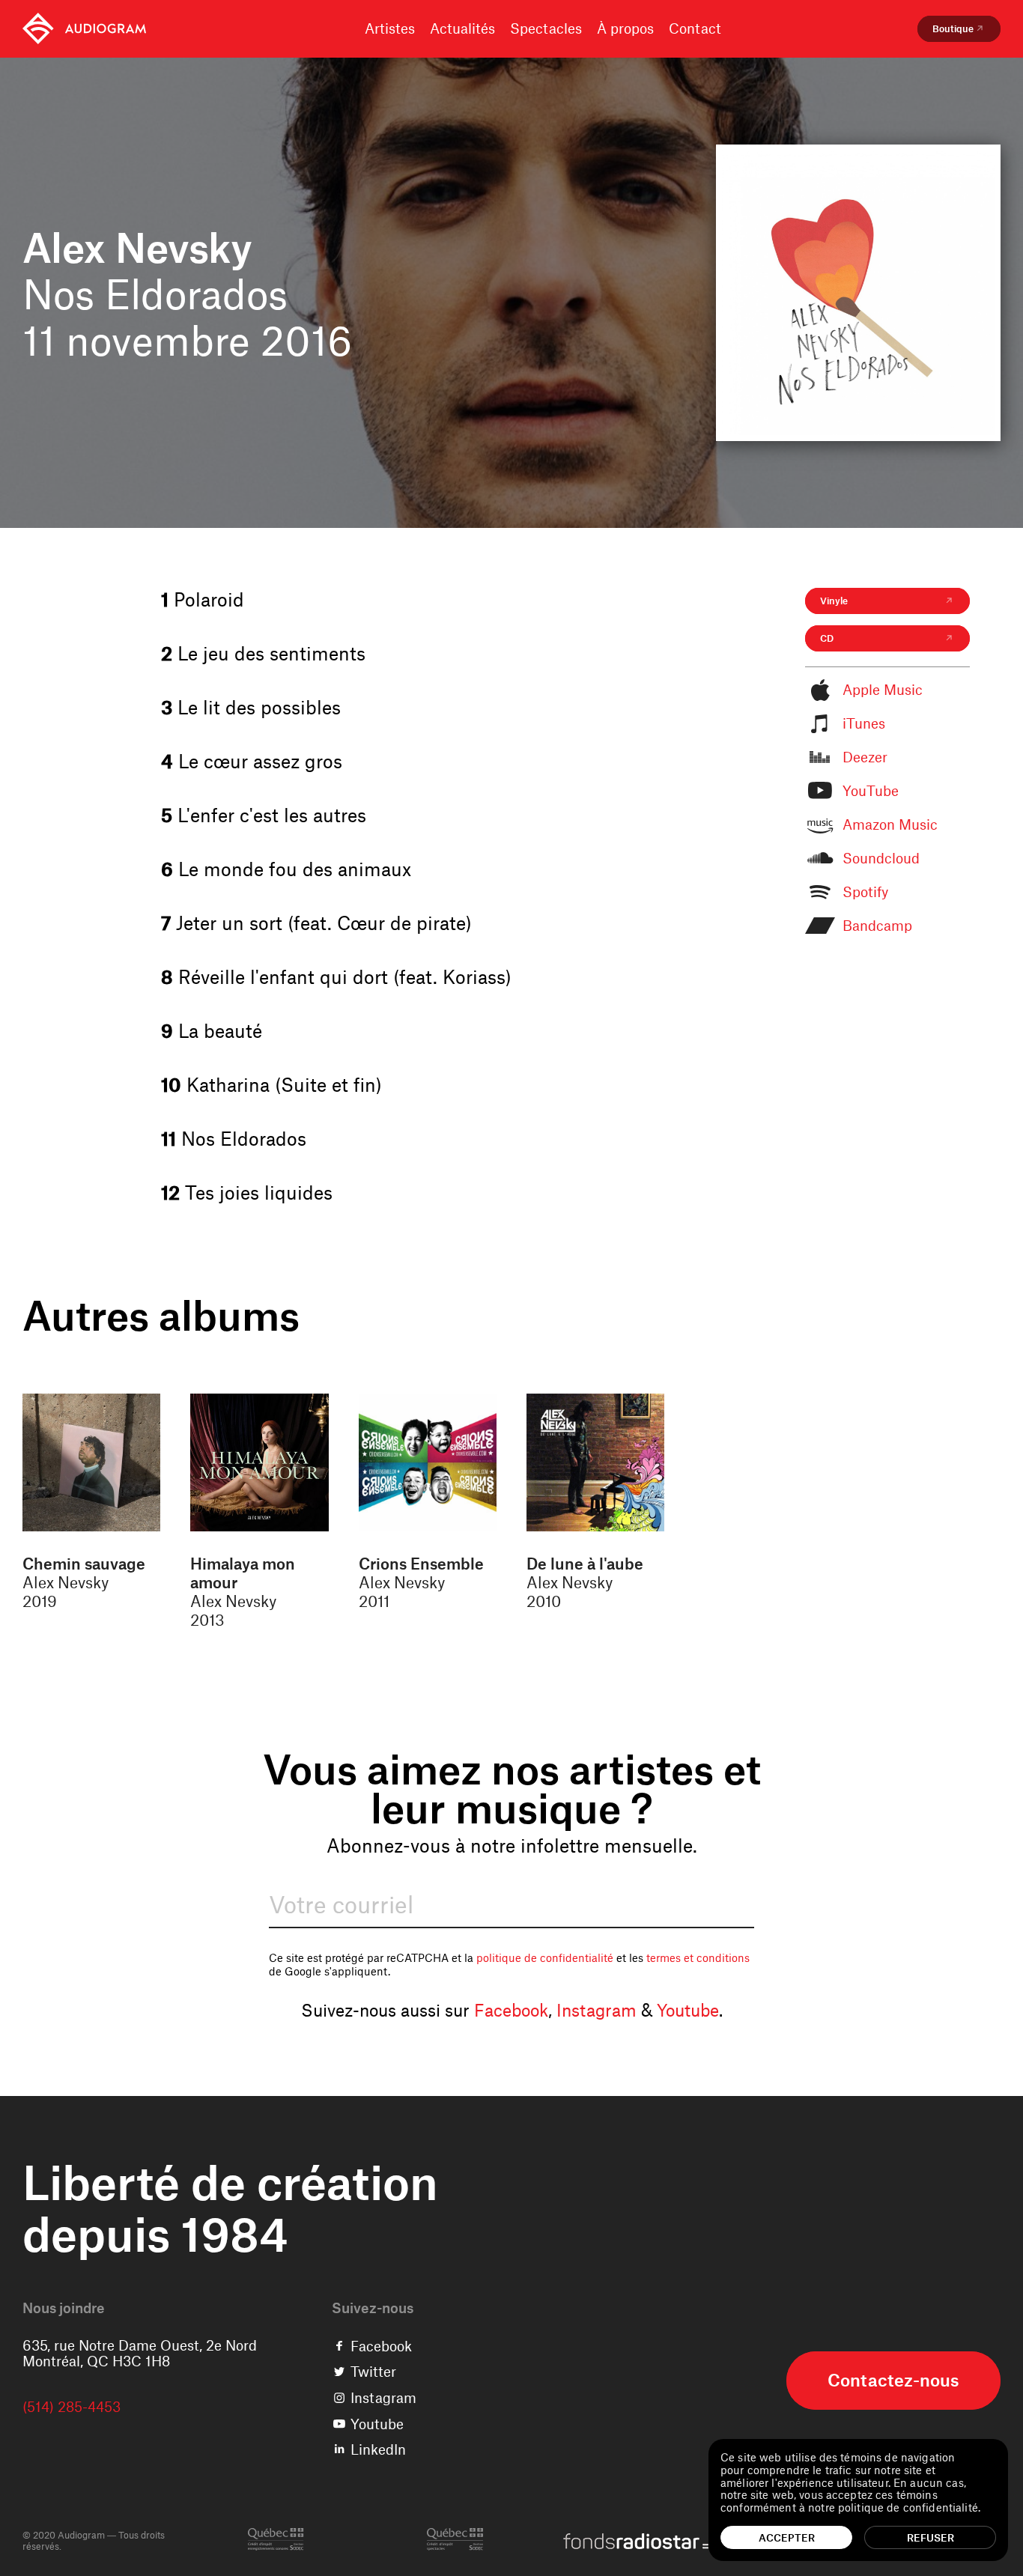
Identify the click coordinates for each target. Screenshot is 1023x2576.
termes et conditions (698, 1957)
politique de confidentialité (545, 1957)
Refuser (931, 2537)
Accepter (787, 2537)
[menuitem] (84, 29)
